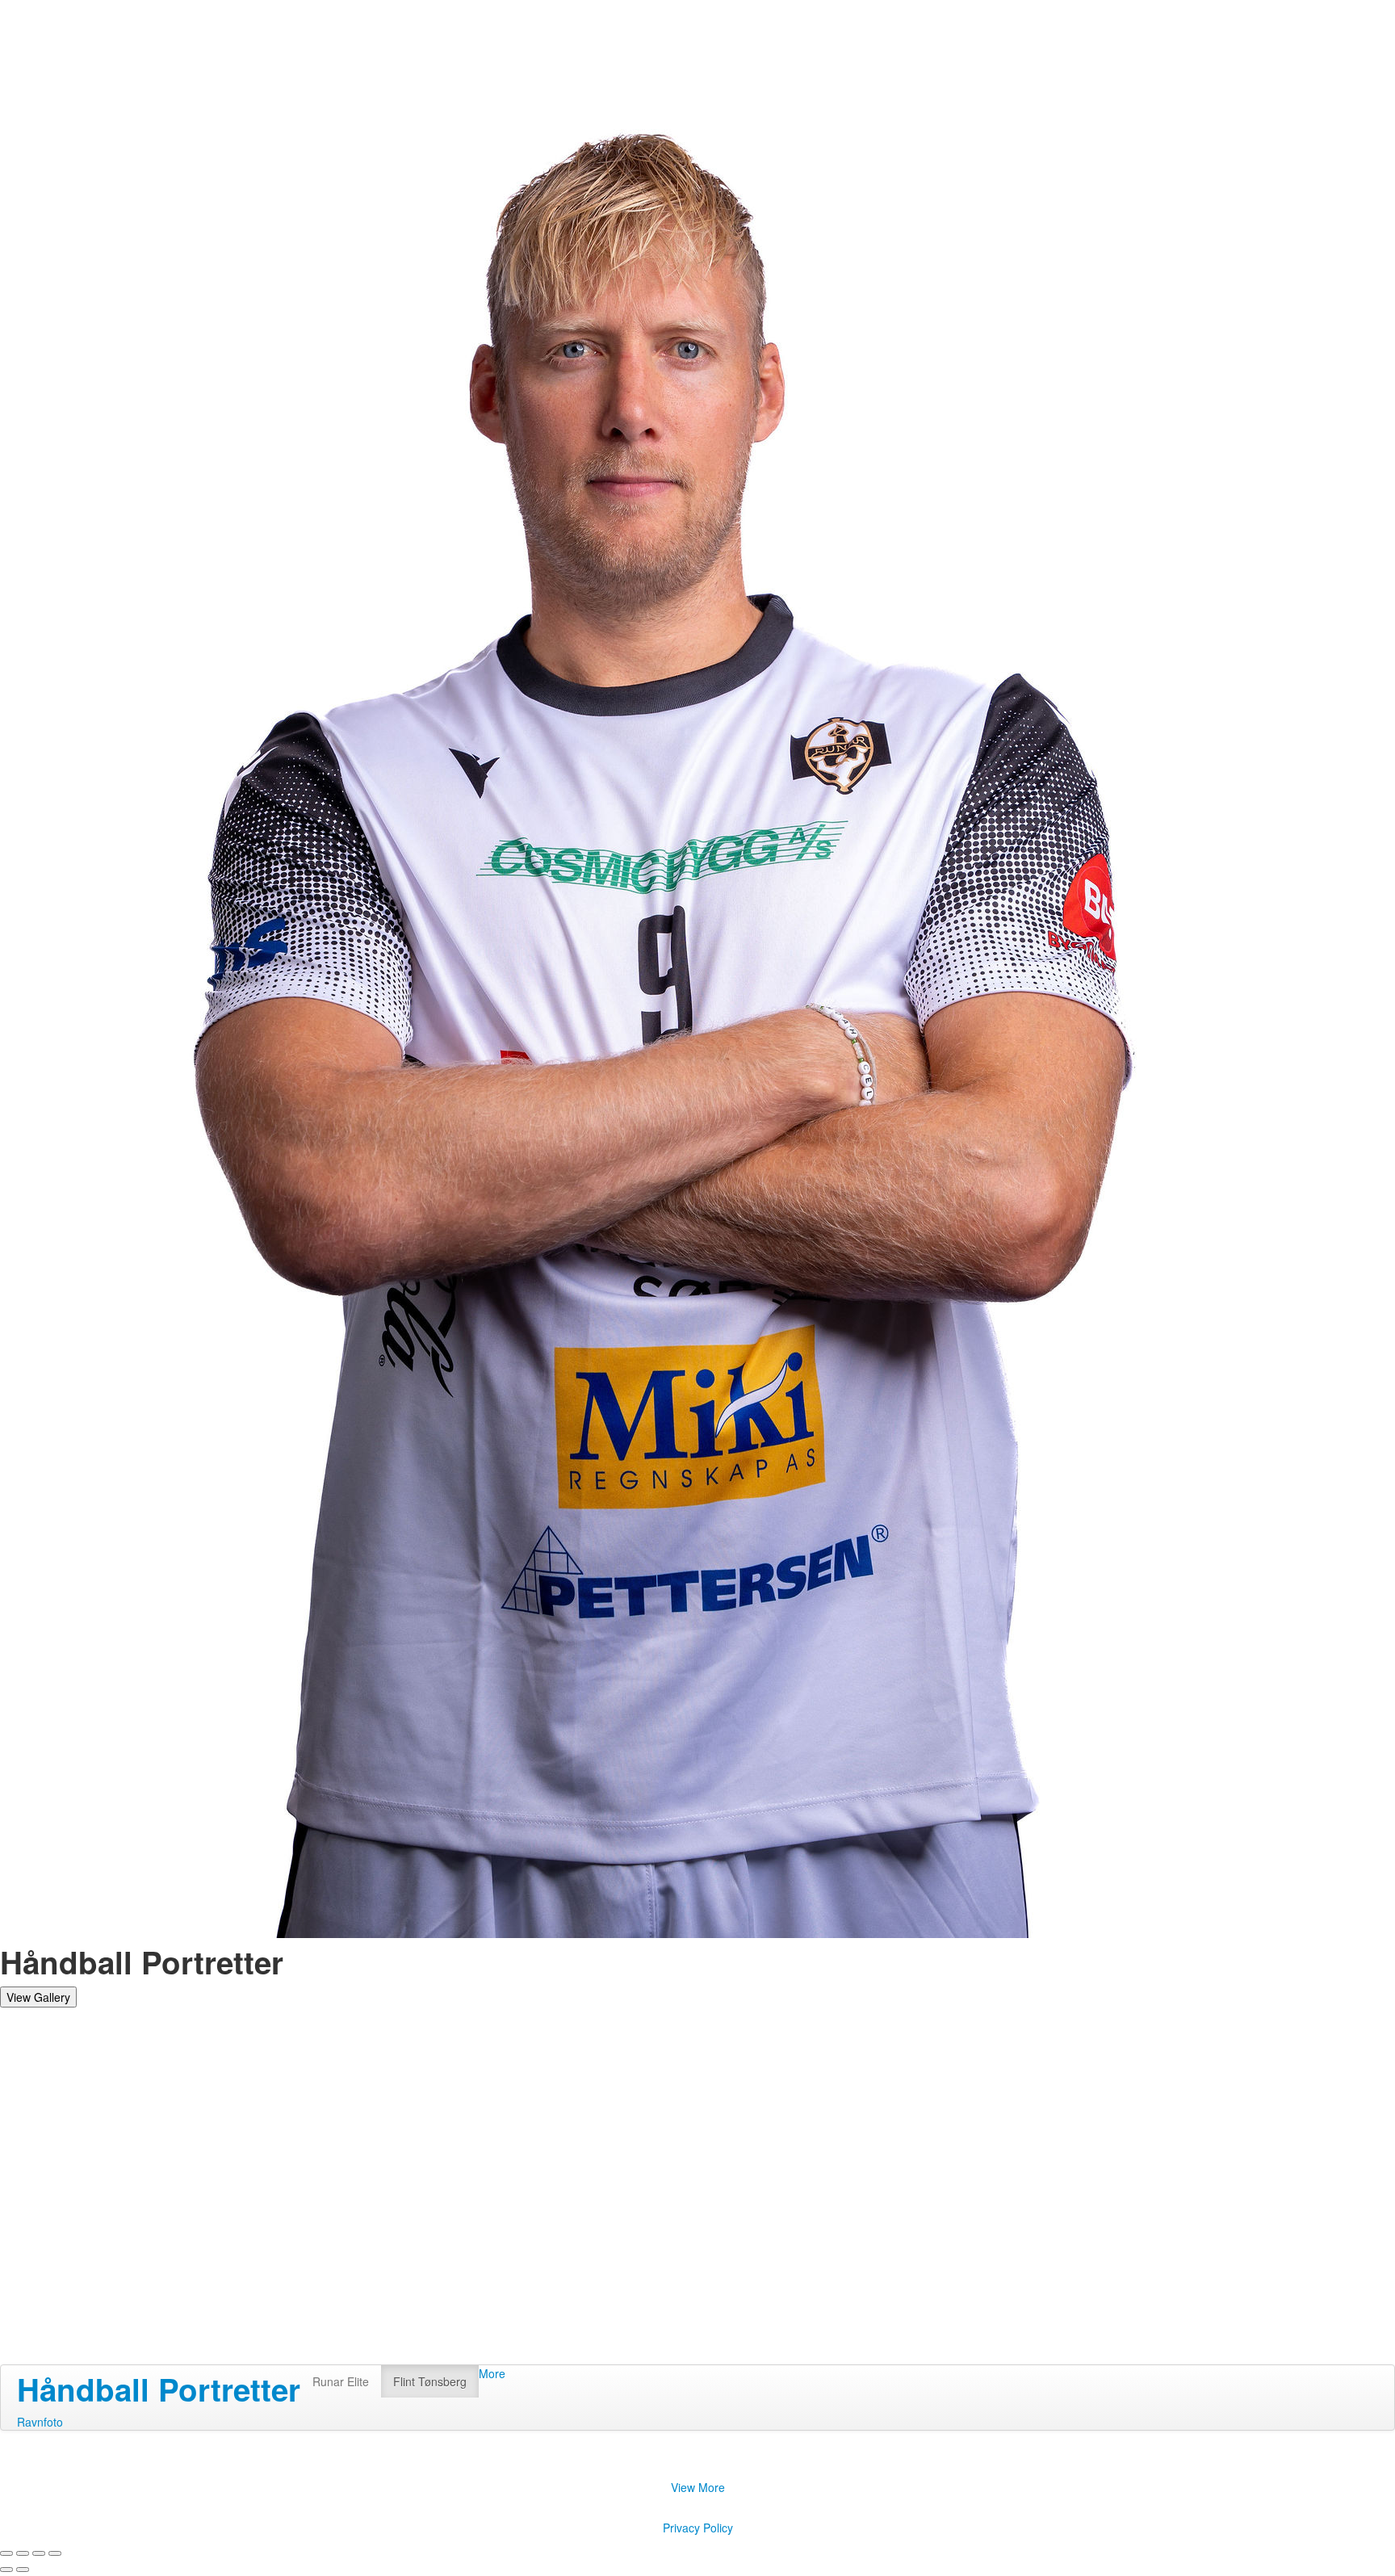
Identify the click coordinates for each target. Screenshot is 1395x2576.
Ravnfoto (40, 2422)
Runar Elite (341, 2381)
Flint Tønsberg (430, 2381)
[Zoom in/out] (55, 2553)
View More (698, 2487)
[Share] (23, 2553)
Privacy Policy (698, 2528)
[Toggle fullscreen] (39, 2553)
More (492, 2373)
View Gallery (38, 1997)
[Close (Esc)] (6, 2553)
